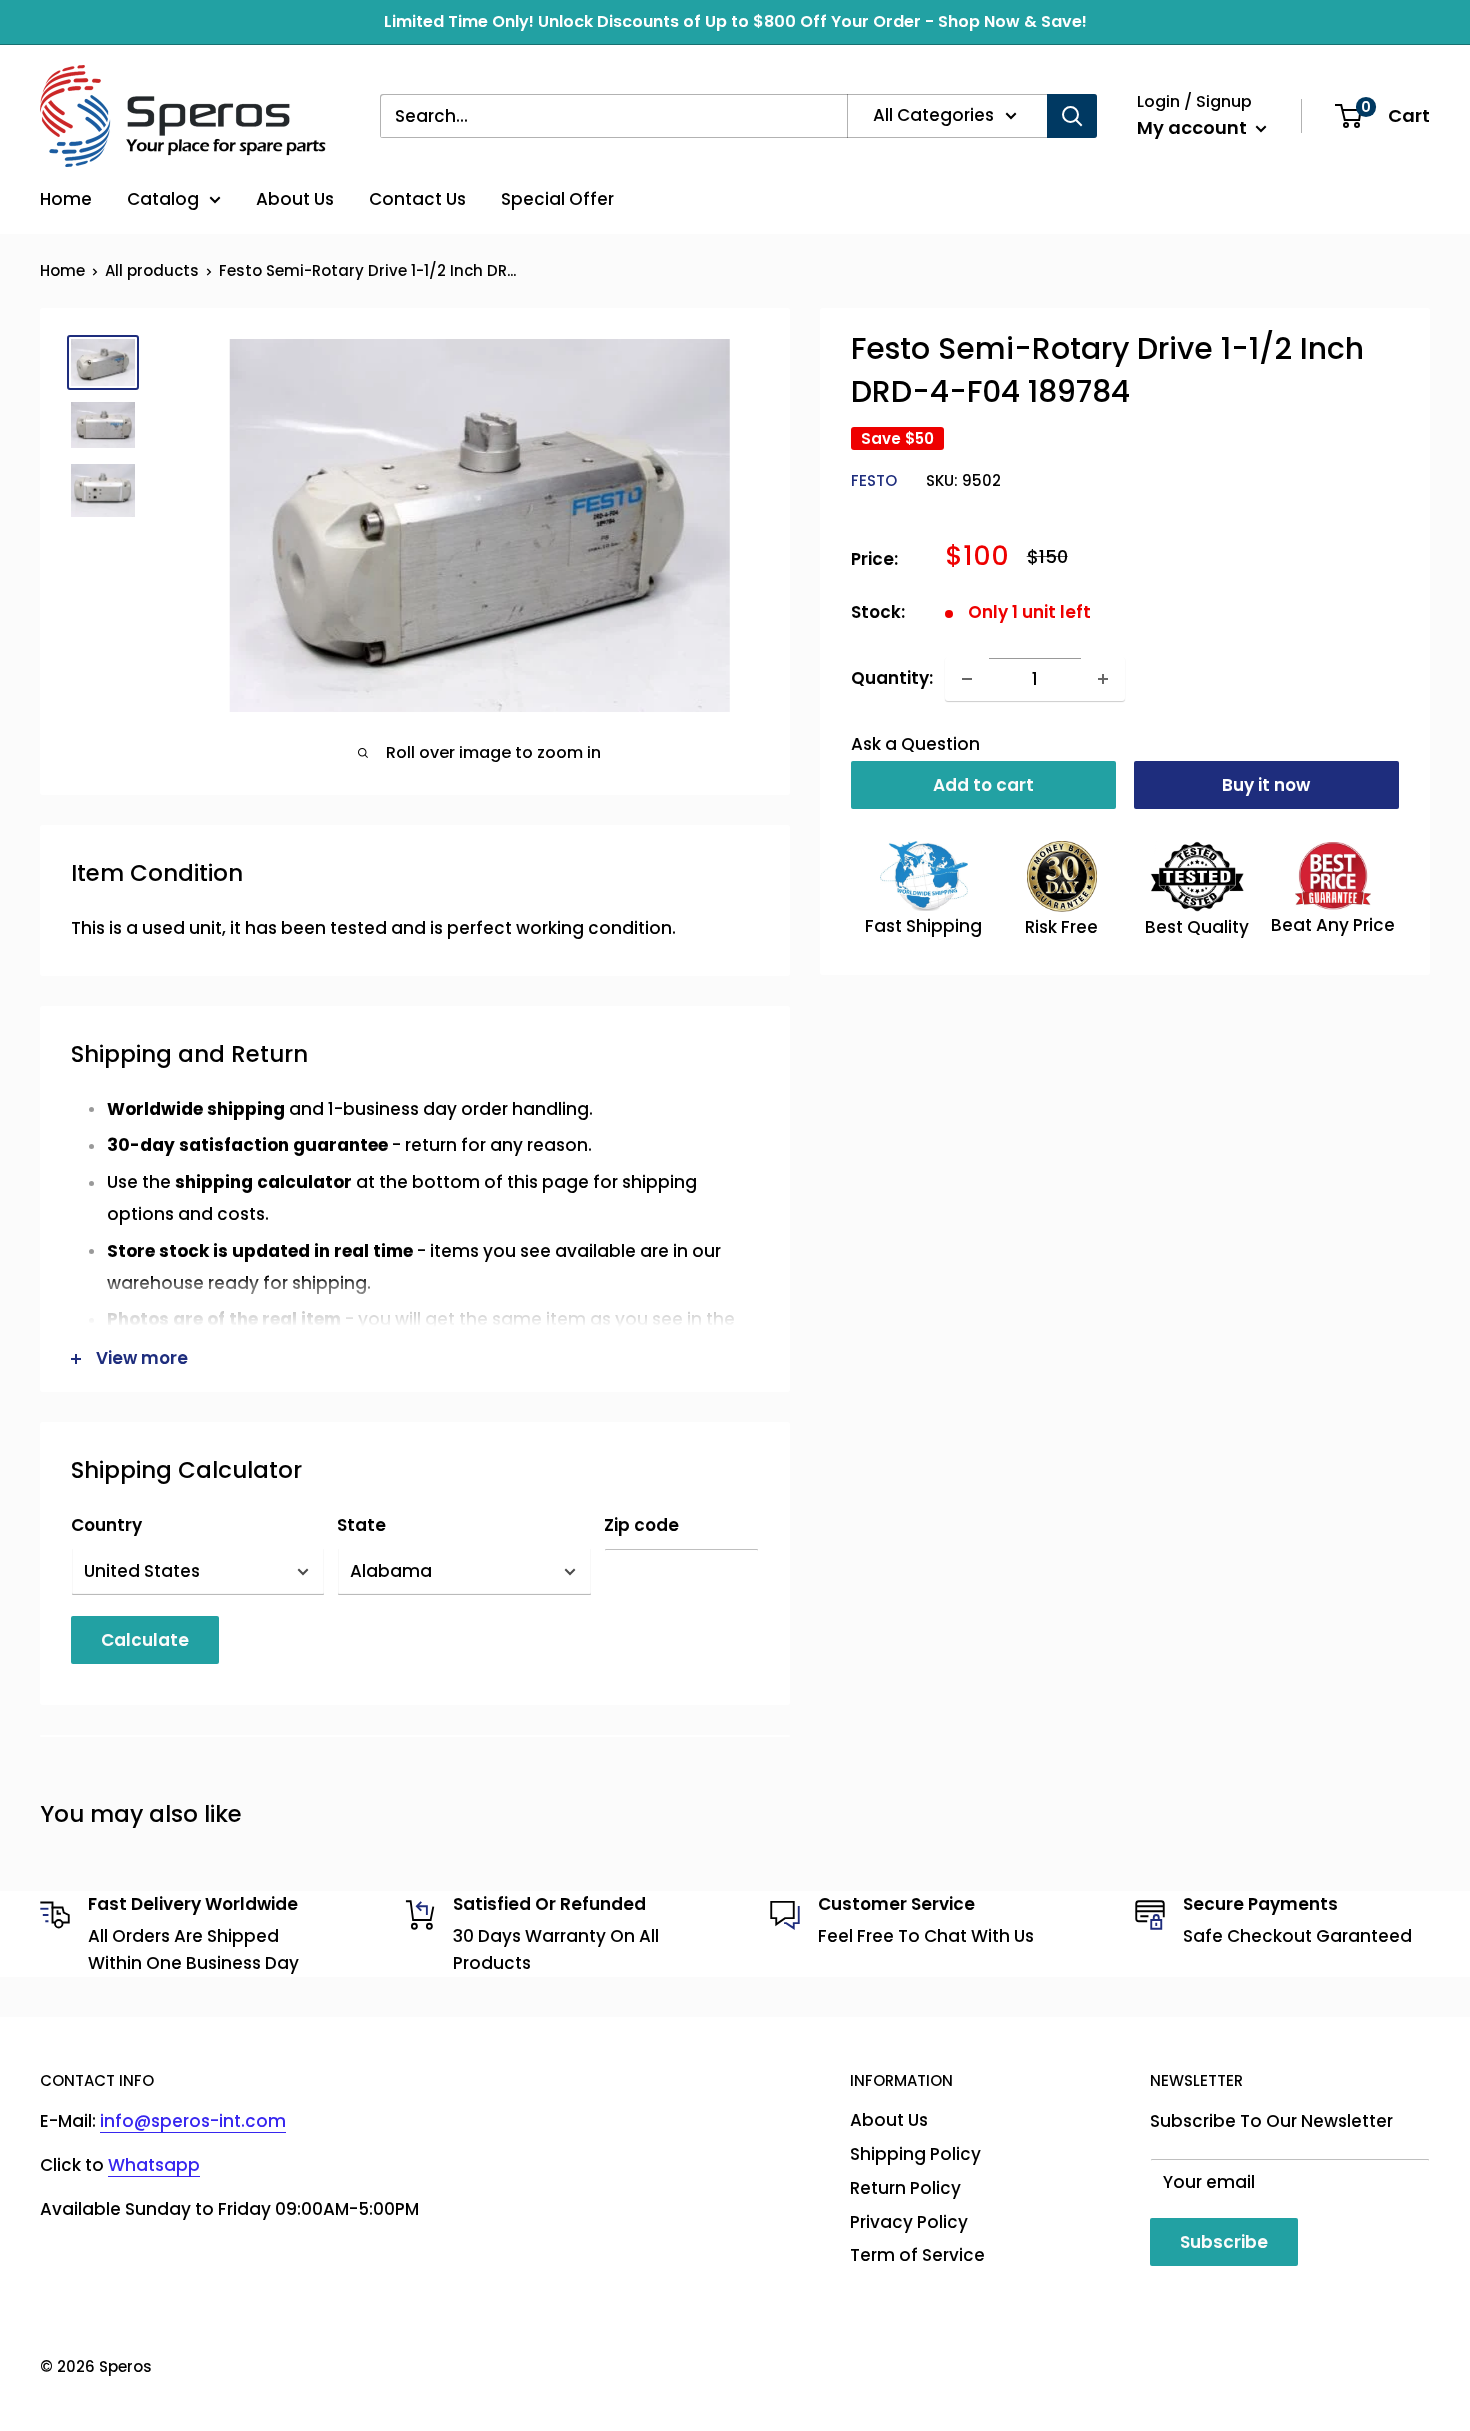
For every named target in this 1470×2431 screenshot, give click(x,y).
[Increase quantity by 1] (1103, 679)
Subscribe (1224, 2242)
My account (1194, 127)
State (361, 1525)
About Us (295, 199)
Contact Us (417, 199)
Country (106, 1525)
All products (152, 270)
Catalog (163, 199)
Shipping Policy (915, 2154)
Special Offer (557, 199)
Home (66, 199)
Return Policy (905, 2188)
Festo (874, 481)
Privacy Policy (909, 2222)
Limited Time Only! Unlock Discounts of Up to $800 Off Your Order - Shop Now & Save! (735, 21)
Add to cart (983, 785)
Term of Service (917, 2255)
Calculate (145, 1640)
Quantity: (892, 678)
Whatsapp (154, 2165)
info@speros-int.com (193, 2121)
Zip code (641, 1525)
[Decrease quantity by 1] (967, 679)
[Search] (1072, 116)
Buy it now (1266, 785)
